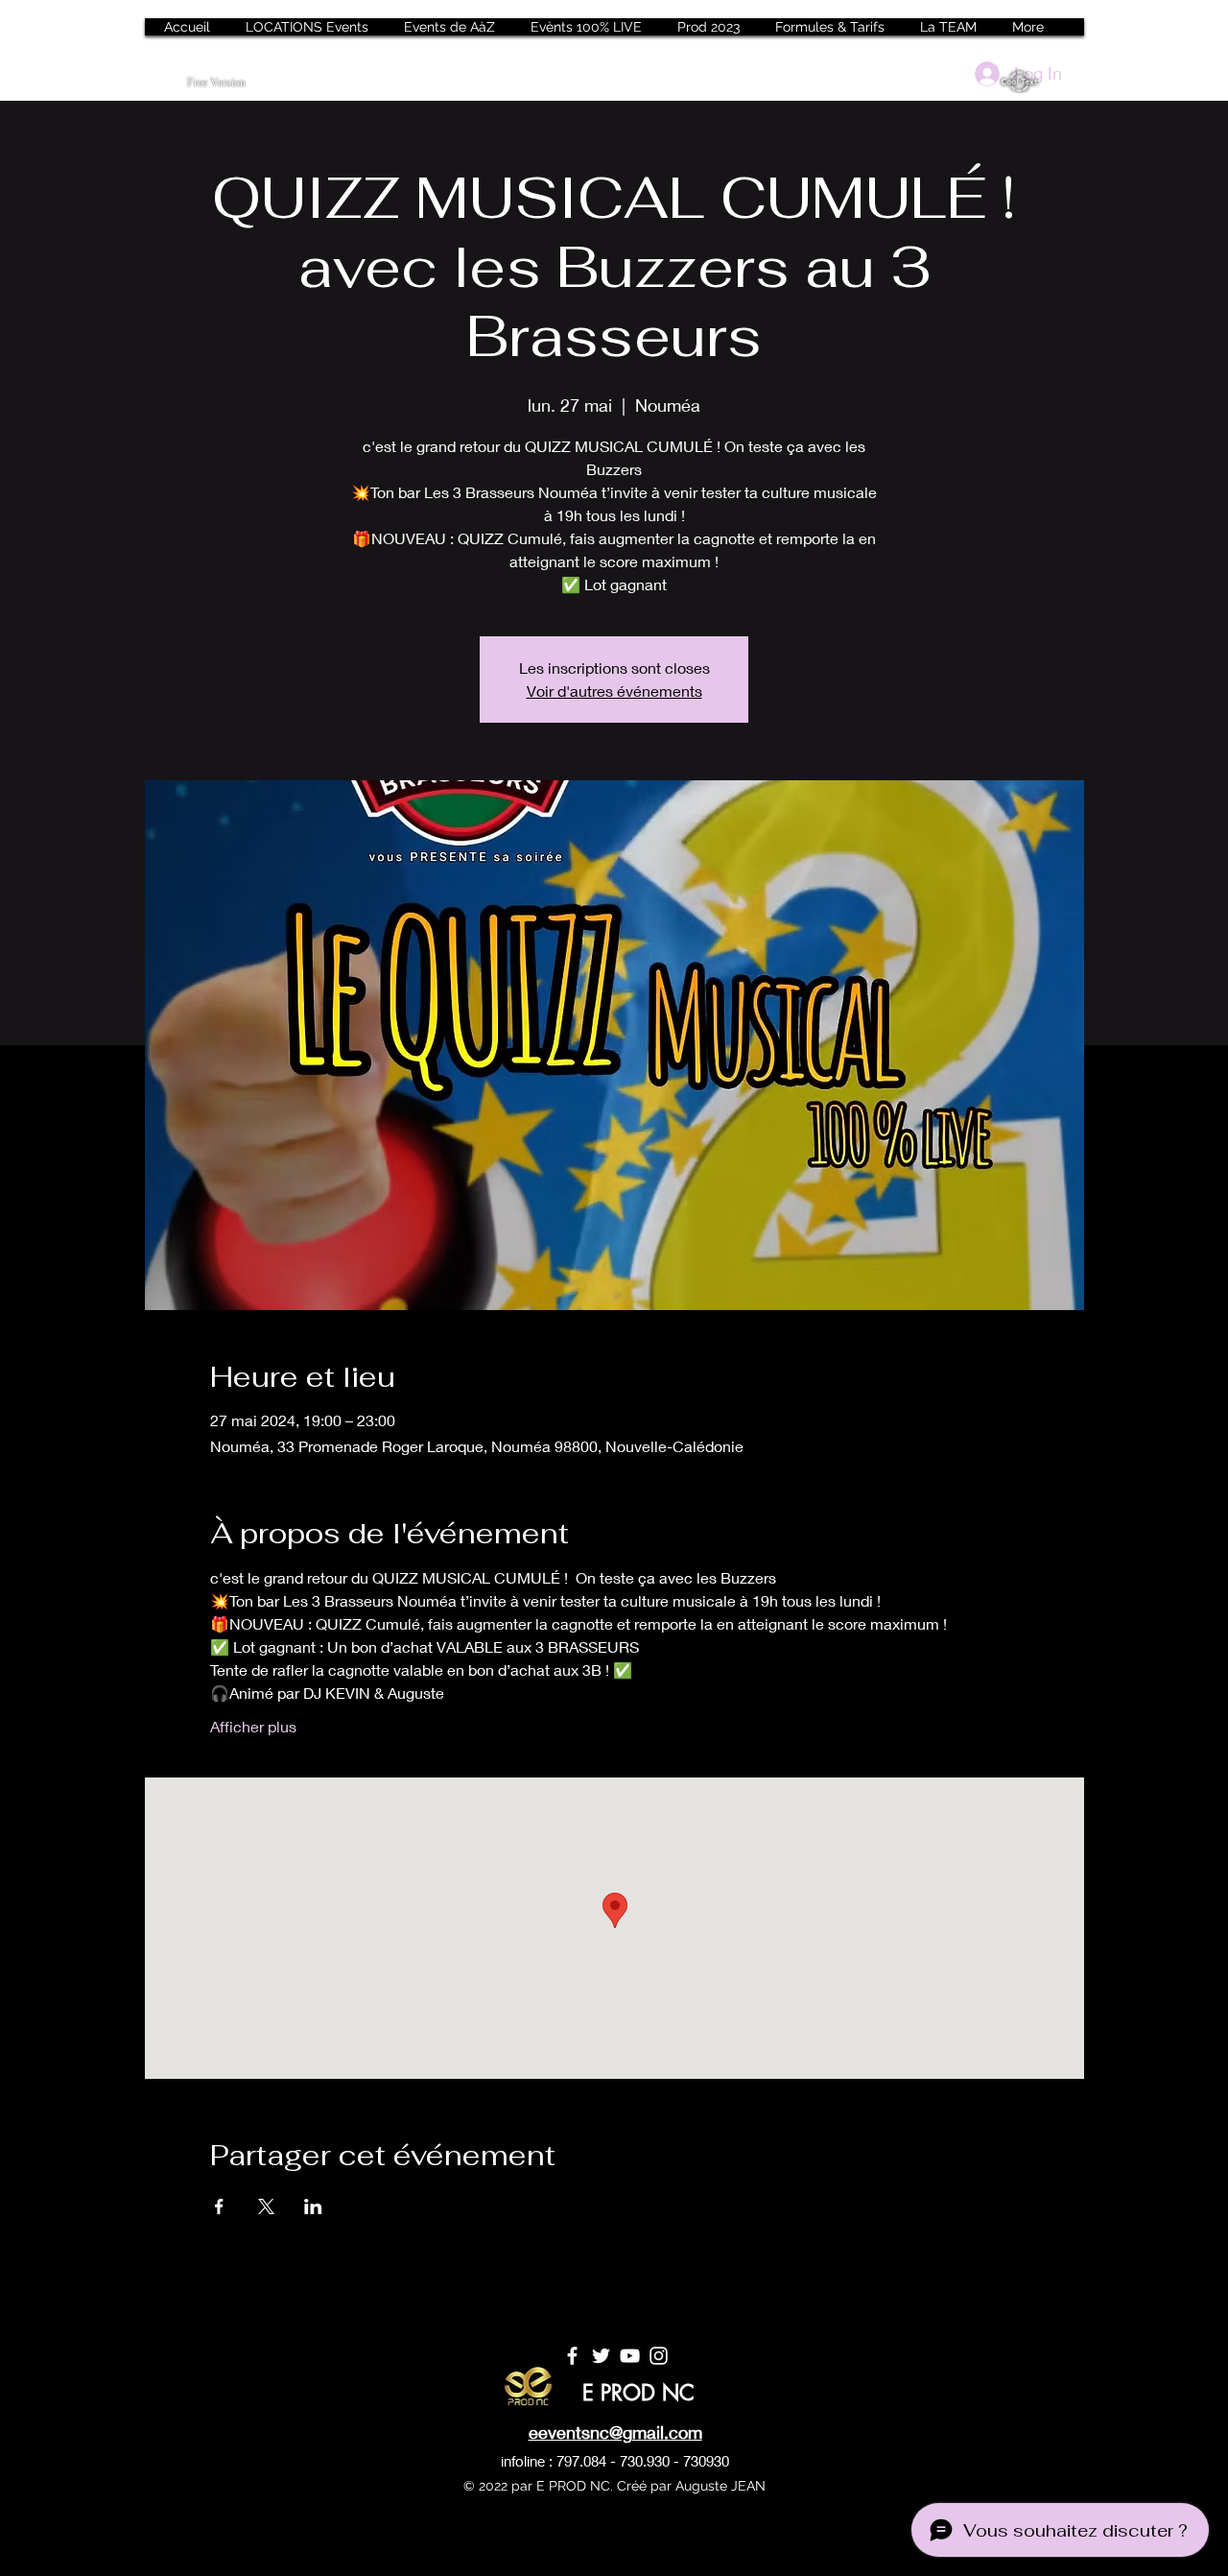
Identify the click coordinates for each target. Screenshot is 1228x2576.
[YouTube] (630, 2356)
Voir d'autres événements (614, 691)
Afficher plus (253, 1726)
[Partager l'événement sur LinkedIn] (313, 2206)
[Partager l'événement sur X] (266, 2206)
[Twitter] (601, 2356)
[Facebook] (572, 2356)
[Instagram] (659, 2356)
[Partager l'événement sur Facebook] (219, 2206)
